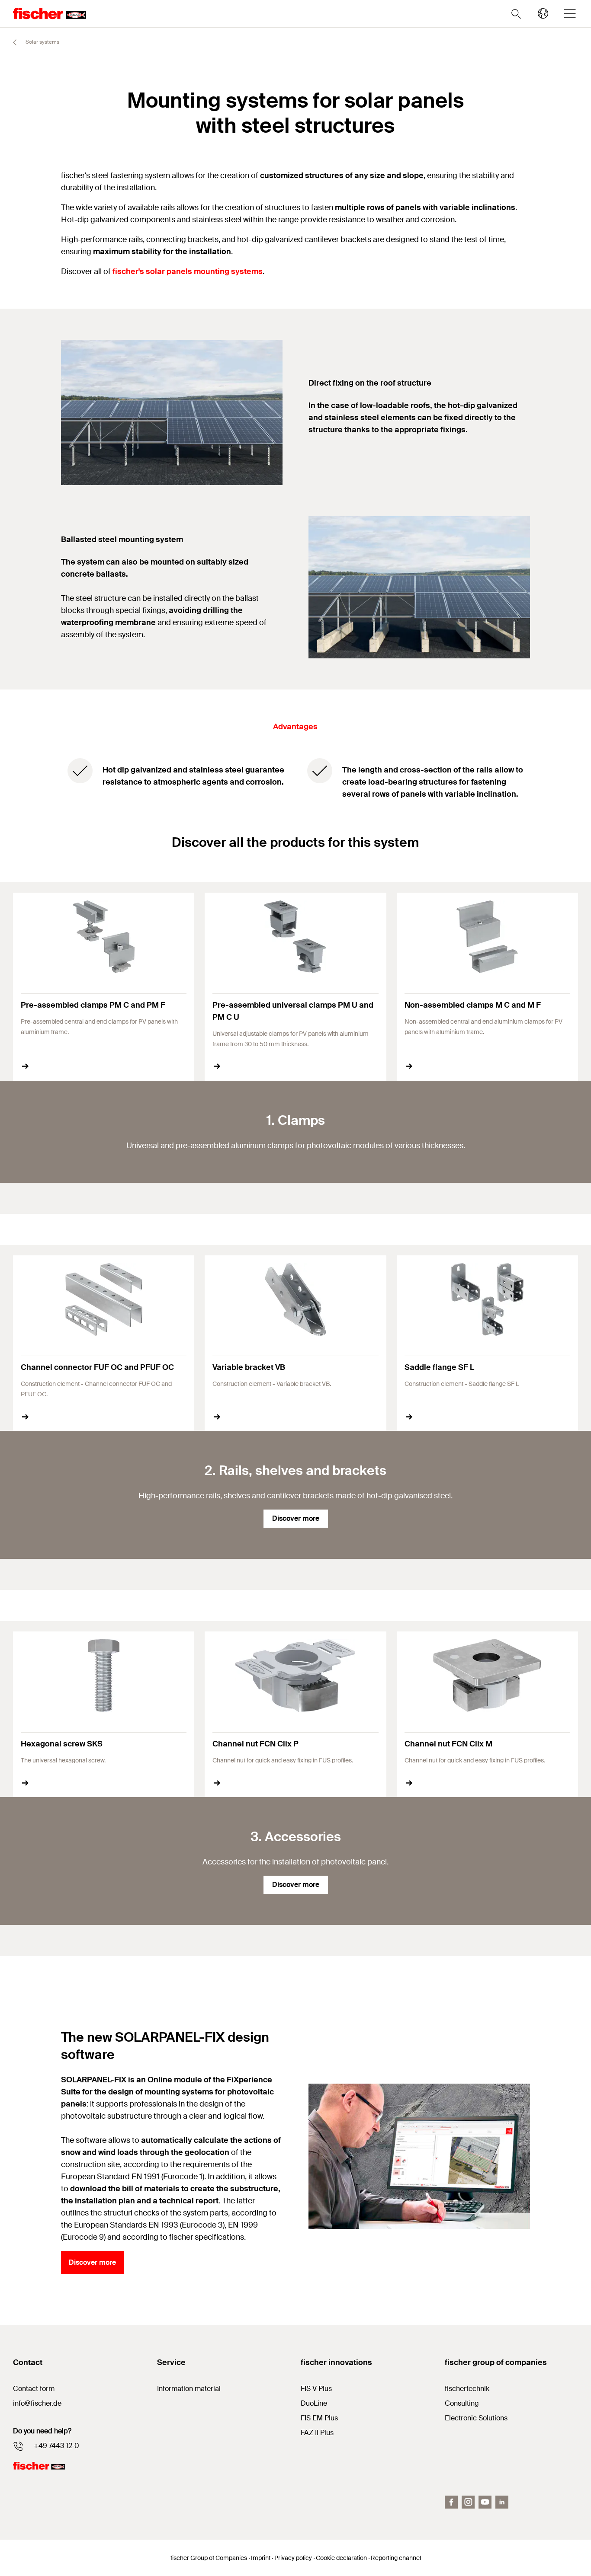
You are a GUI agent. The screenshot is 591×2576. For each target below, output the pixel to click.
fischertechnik (467, 2389)
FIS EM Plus (319, 2418)
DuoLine (314, 2403)
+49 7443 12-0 (56, 2446)
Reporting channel (396, 2558)
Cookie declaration (341, 2558)
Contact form (34, 2389)
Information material (189, 2389)
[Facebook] (451, 2502)
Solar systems (42, 42)
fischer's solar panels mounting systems (188, 271)
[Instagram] (468, 2502)
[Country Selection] (543, 13)
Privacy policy (293, 2558)
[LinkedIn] (502, 2502)
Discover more (296, 1518)
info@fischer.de (37, 2403)
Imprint (261, 2558)
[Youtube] (485, 2502)
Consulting (462, 2403)
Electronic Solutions (476, 2418)
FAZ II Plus (317, 2433)
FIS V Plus (316, 2389)
